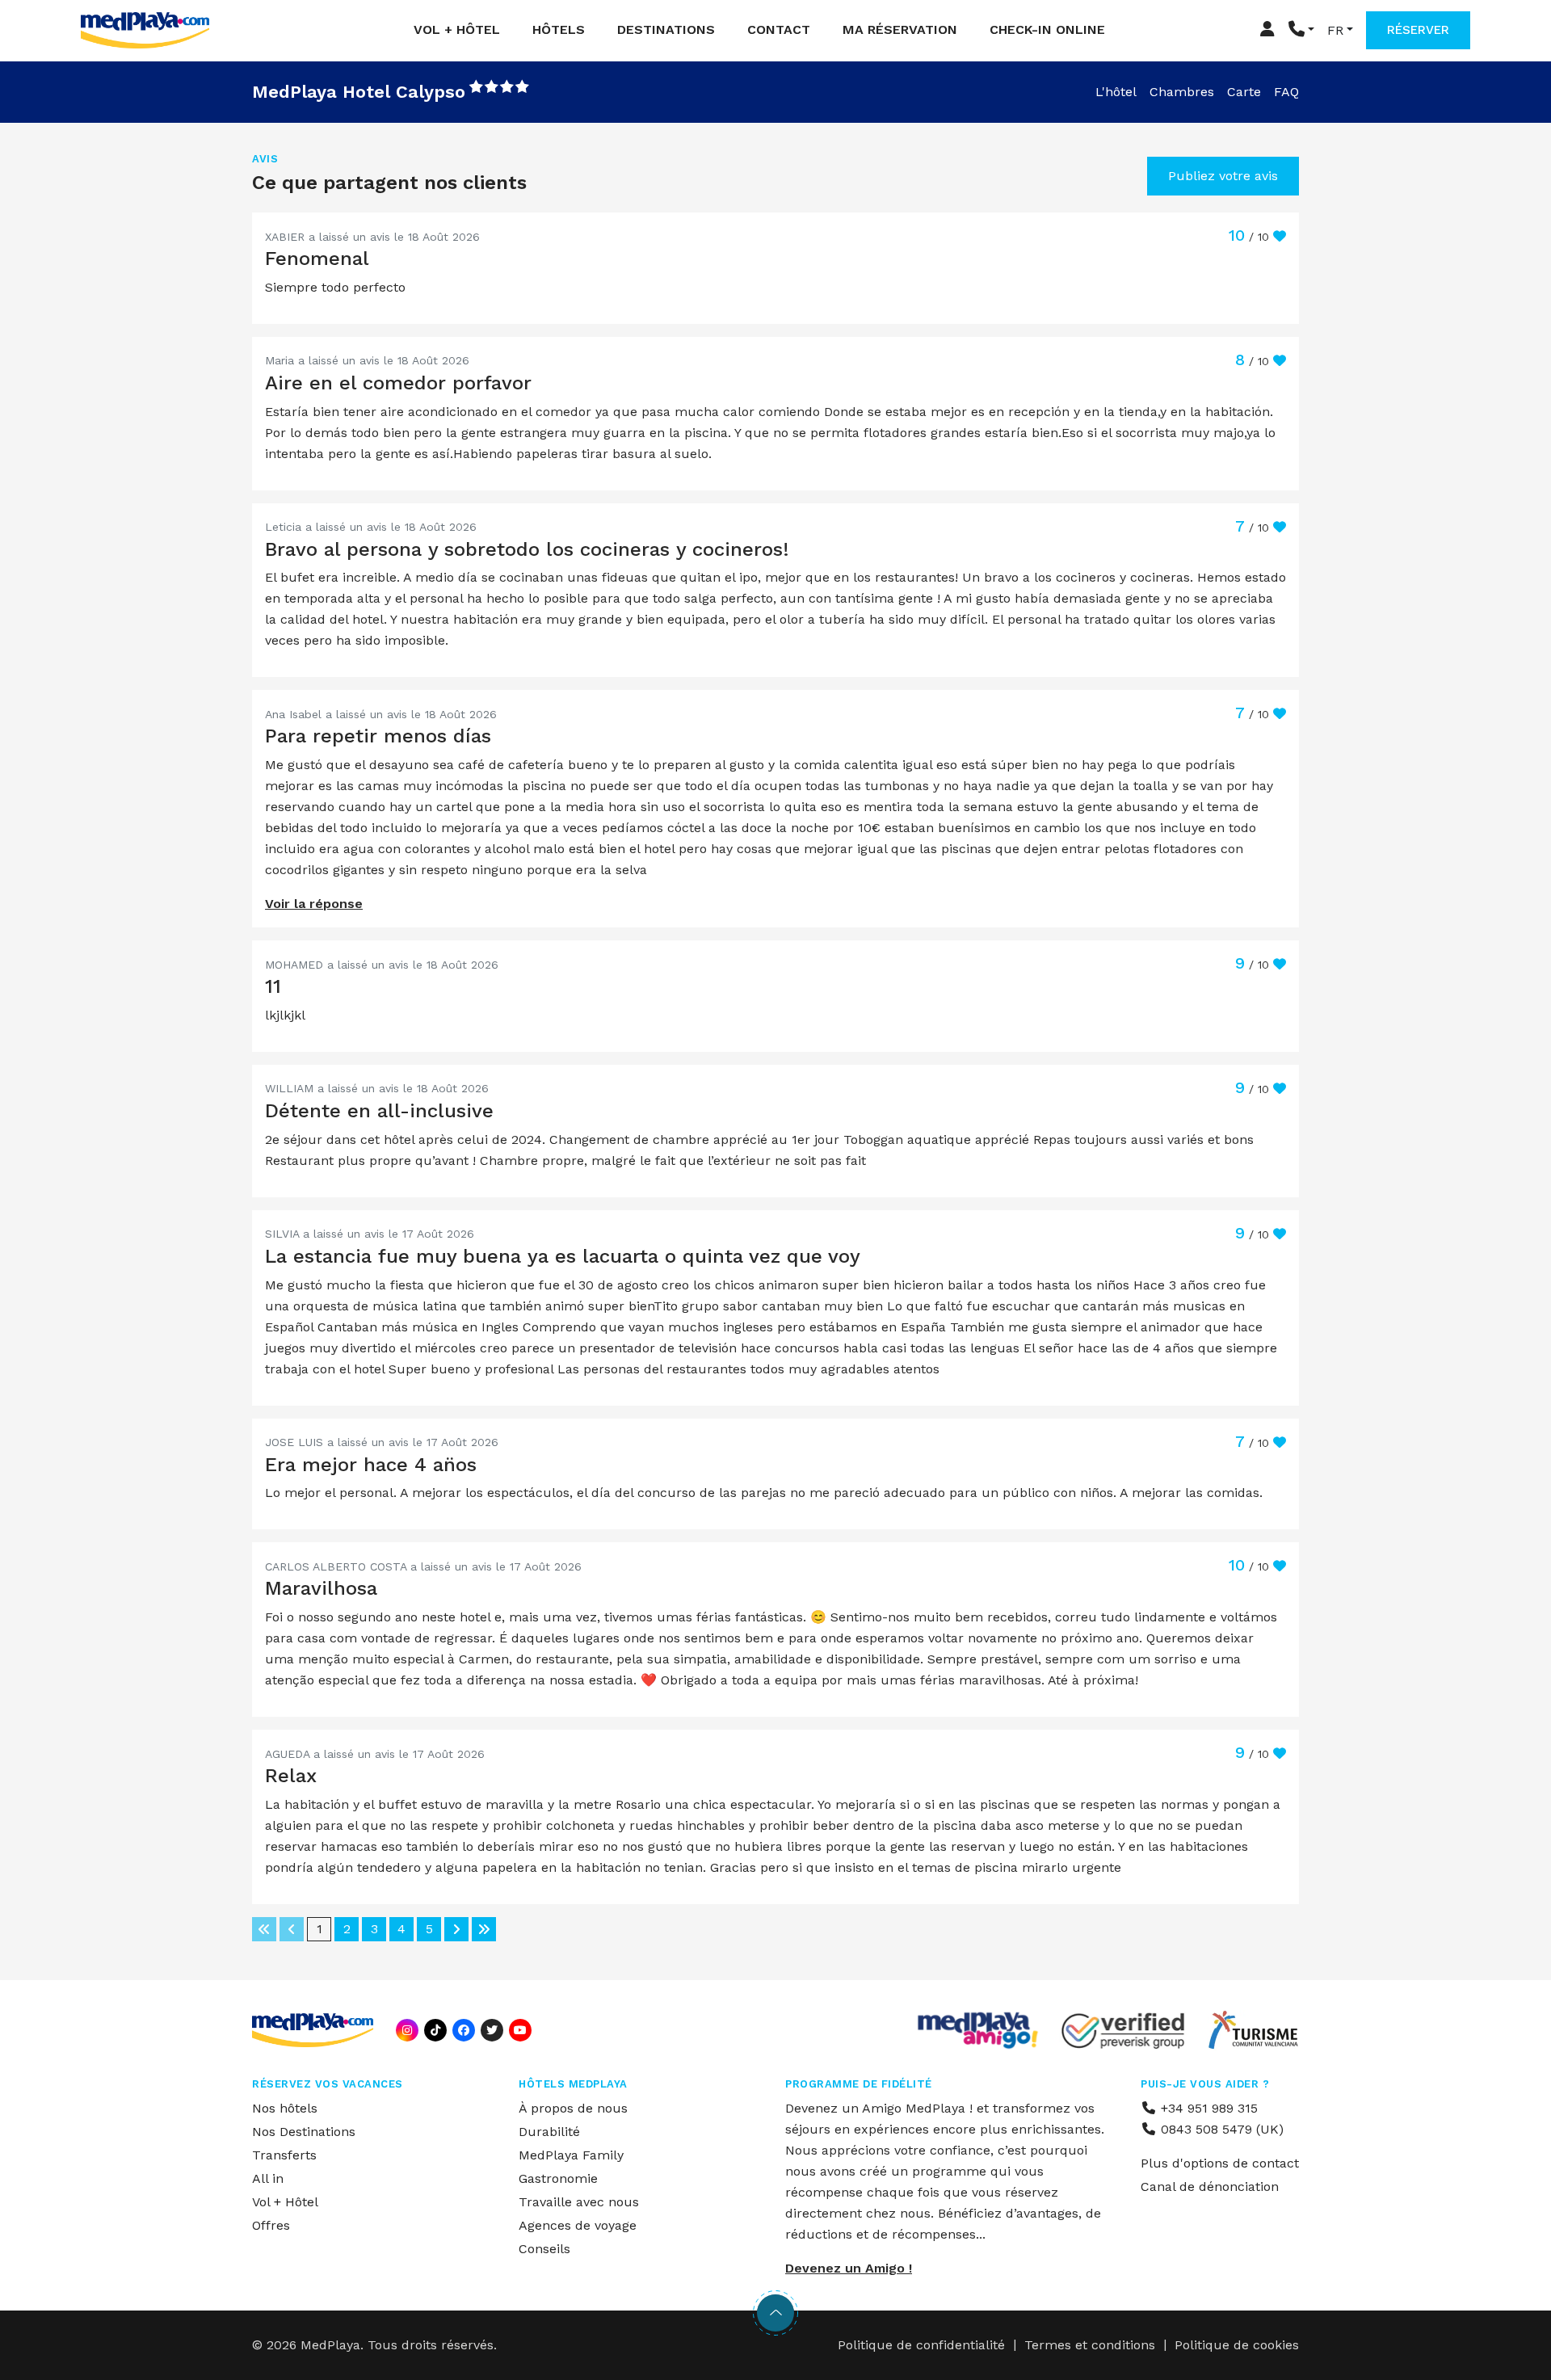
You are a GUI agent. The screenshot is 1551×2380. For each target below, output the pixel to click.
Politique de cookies (1237, 2345)
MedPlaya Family (571, 2155)
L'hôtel (1116, 92)
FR (1335, 30)
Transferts (284, 2155)
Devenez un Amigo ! (849, 2268)
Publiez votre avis (1223, 176)
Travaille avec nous (579, 2202)
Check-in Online (1047, 29)
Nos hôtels (285, 2108)
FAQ (1286, 92)
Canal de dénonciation (1210, 2187)
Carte (1244, 92)
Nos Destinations (304, 2132)
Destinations (666, 29)
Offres (271, 2225)
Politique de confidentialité (921, 2345)
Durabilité (549, 2132)
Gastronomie (558, 2178)
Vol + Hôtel (457, 29)
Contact (779, 29)
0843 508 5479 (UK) (1220, 2129)
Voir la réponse (314, 904)
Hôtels (559, 29)
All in (268, 2178)
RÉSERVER (1418, 30)
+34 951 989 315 (1207, 2108)
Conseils (544, 2249)
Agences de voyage (578, 2225)
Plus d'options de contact (1220, 2163)
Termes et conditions (1090, 2345)
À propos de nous (573, 2108)
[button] (1301, 30)
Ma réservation (900, 29)
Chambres (1182, 92)
